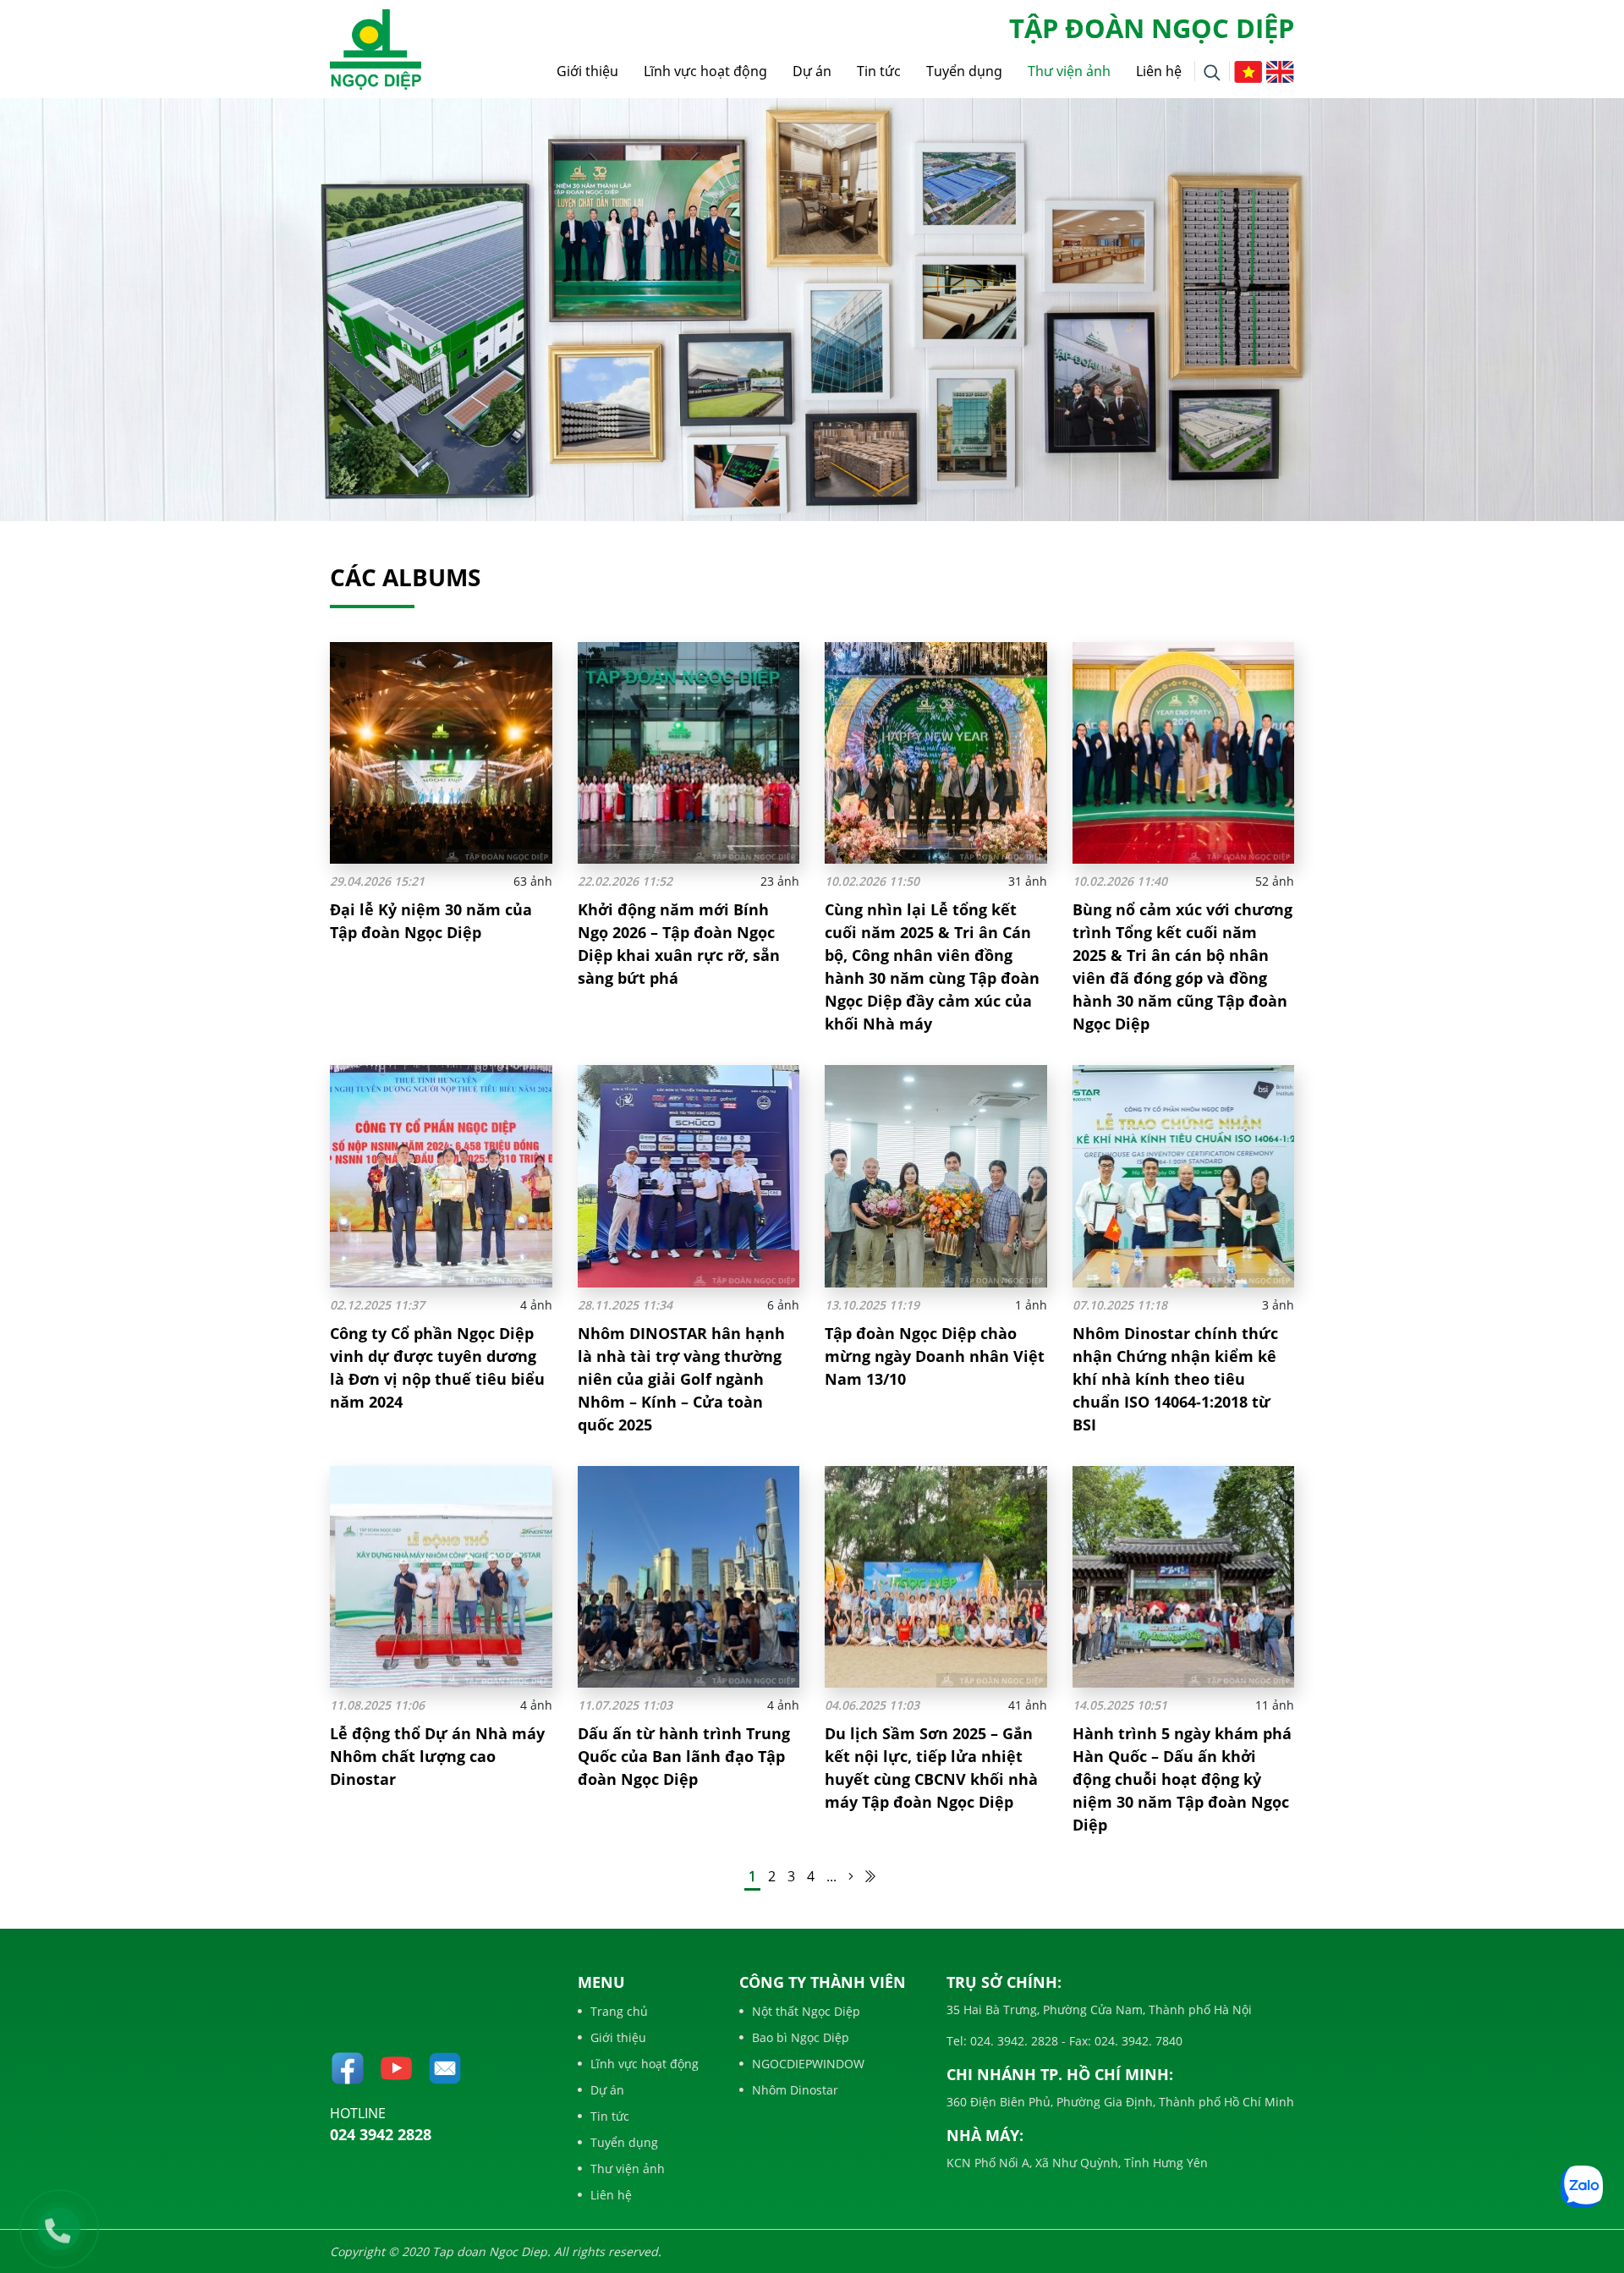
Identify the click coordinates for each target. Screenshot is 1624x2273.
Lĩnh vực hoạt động (705, 71)
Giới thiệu (587, 71)
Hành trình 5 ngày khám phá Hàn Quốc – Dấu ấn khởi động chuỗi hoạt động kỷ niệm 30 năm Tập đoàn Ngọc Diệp (1182, 1779)
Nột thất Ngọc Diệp (806, 2011)
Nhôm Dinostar (795, 2090)
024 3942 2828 (381, 2134)
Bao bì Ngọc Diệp (801, 2037)
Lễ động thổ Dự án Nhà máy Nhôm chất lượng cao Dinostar (437, 1756)
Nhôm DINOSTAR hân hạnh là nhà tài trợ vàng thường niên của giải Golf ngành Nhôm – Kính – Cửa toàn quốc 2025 (681, 1379)
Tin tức (879, 71)
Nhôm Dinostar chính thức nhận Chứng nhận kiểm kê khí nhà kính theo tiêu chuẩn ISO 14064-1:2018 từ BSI (1175, 1379)
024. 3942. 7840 (1137, 2041)
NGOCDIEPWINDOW (808, 2064)
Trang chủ (619, 2011)
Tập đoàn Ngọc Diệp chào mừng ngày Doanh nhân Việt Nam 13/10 (935, 1356)
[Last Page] (870, 1876)
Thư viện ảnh (1069, 71)
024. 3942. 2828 (1012, 2041)
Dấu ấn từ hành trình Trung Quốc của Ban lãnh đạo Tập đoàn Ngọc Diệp (684, 1756)
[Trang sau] (851, 1876)
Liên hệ (1159, 71)
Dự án (812, 71)
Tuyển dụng (964, 71)
